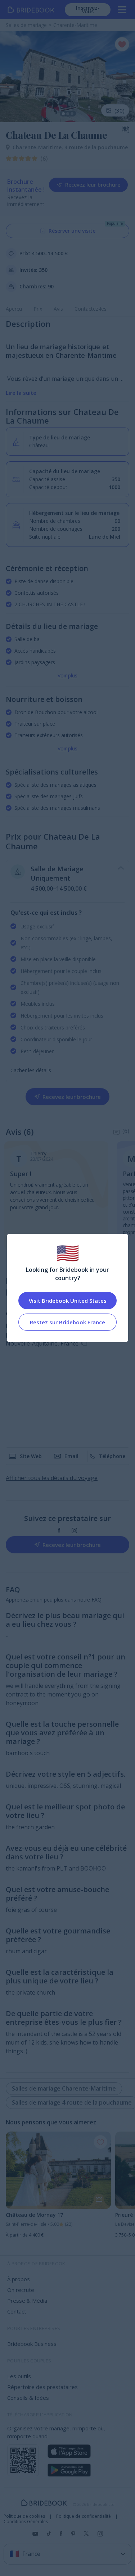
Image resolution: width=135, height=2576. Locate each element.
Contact (17, 2311)
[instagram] (74, 1531)
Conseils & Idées (28, 2398)
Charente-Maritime (39, 147)
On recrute (21, 2290)
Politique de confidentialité (84, 2516)
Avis (58, 309)
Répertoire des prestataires (42, 2387)
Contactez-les (91, 309)
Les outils (19, 2376)
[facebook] (59, 1531)
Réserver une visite (72, 231)
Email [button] (71, 1456)
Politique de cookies (24, 2516)
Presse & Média (27, 2301)
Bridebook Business (32, 2344)
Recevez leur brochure (93, 185)
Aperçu (14, 309)
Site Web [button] (31, 1456)
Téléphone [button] (112, 1456)
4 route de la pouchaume (96, 147)
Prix (38, 309)
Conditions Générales (26, 2522)
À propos (19, 2279)
